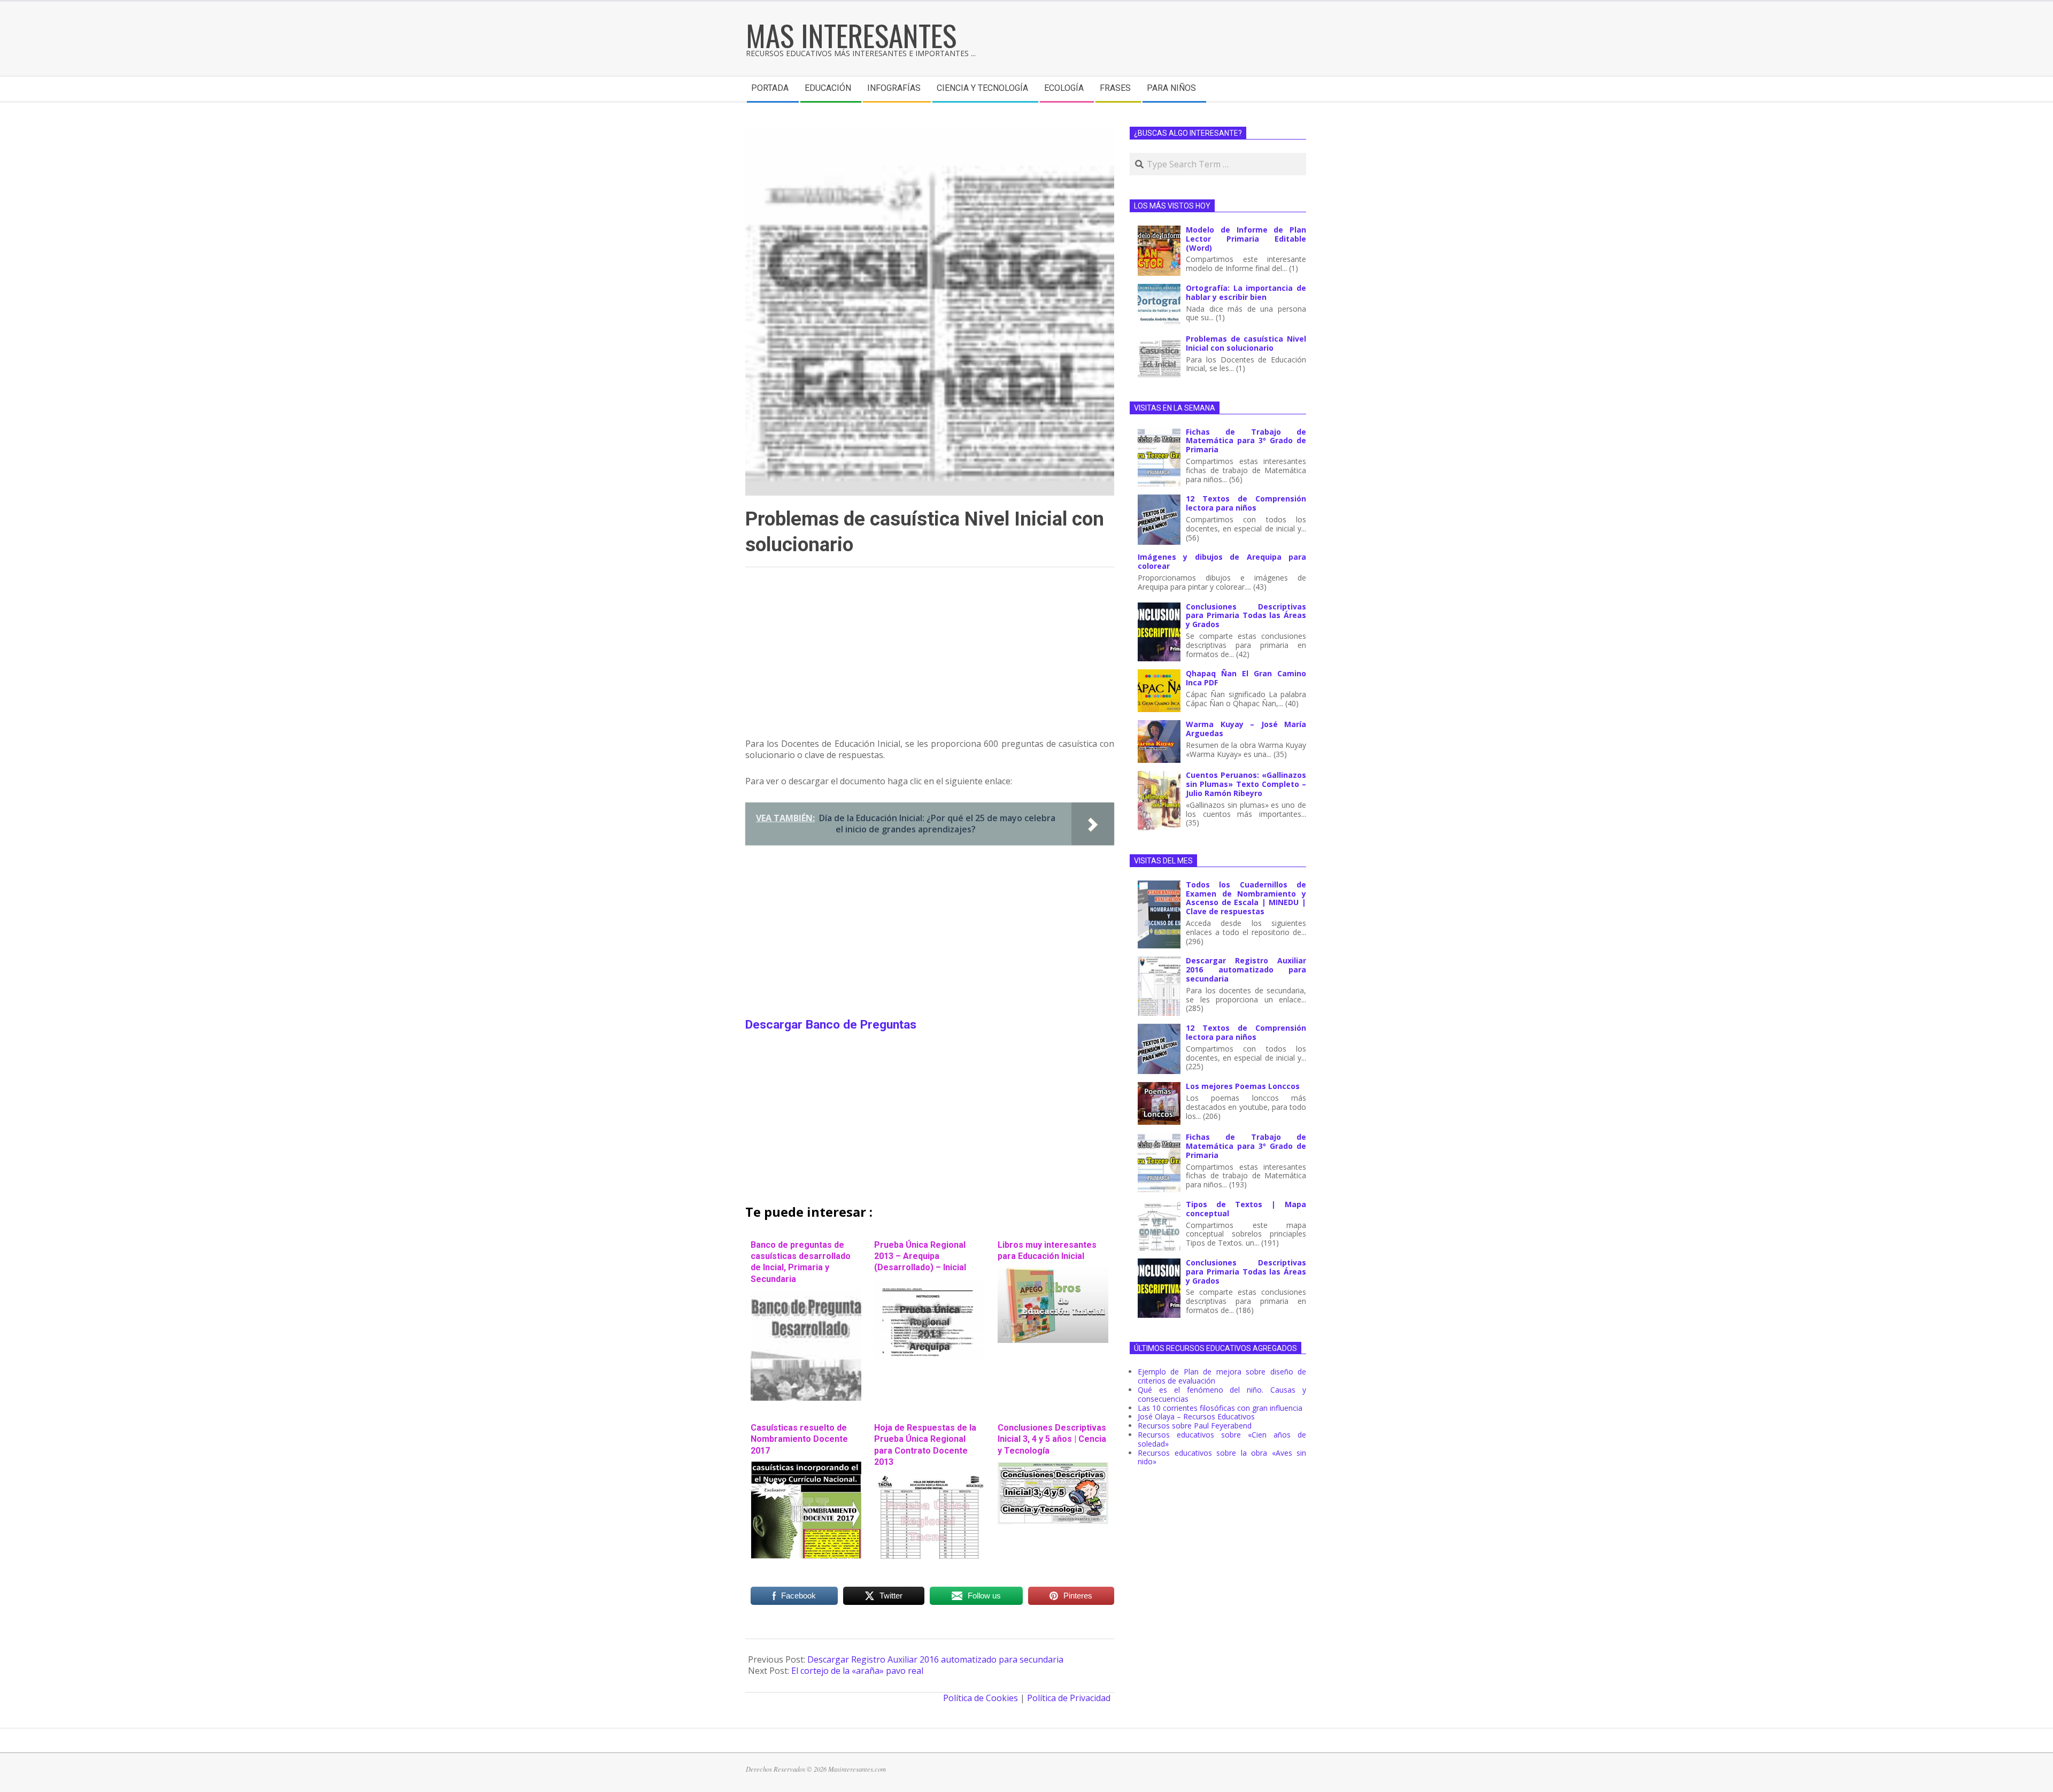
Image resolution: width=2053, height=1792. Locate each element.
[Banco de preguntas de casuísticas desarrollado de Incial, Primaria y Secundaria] (806, 1295)
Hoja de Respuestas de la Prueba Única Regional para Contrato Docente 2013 (925, 1445)
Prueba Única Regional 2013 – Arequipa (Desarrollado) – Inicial (920, 1256)
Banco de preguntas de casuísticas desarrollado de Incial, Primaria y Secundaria (801, 1262)
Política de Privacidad (1069, 1698)
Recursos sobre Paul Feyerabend (1195, 1426)
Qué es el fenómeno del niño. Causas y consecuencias (1222, 1394)
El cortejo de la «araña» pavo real (857, 1671)
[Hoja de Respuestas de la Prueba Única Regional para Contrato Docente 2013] (929, 1478)
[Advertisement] (930, 658)
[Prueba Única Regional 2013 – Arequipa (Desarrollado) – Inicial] (929, 1284)
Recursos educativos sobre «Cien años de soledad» (1222, 1439)
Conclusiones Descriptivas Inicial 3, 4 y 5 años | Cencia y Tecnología (1052, 1439)
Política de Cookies (981, 1698)
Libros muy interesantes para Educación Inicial (1047, 1250)
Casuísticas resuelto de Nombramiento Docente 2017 (799, 1439)
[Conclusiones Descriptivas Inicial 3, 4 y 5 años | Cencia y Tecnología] (1053, 1467)
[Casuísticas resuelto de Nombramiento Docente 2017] (806, 1467)
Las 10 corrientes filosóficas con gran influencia (1220, 1408)
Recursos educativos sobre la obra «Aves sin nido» (1222, 1457)
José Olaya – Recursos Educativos (1196, 1416)
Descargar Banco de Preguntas (831, 1025)
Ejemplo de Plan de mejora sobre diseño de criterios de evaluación (1222, 1376)
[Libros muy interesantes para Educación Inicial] (1053, 1272)
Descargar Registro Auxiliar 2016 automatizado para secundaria (935, 1659)
